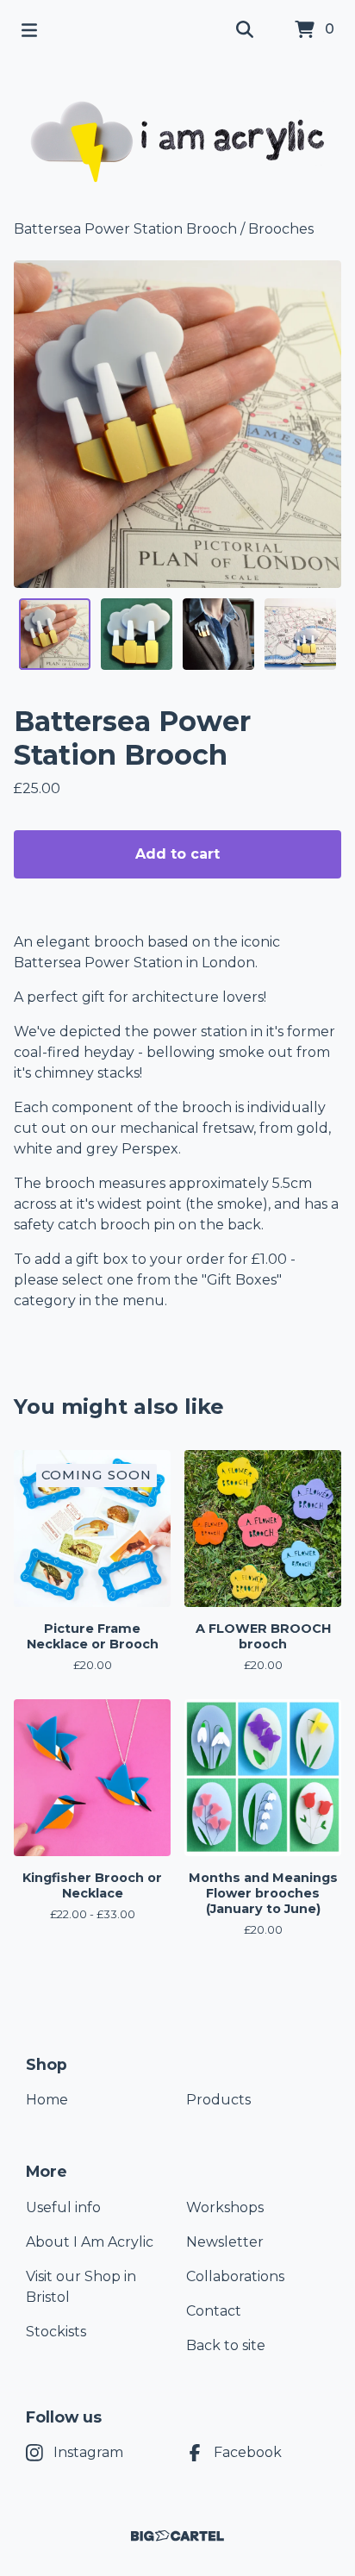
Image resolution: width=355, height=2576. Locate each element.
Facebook (248, 2452)
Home (47, 2100)
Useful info (63, 2207)
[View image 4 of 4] (300, 634)
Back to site (226, 2345)
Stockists (56, 2332)
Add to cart (177, 854)
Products (218, 2100)
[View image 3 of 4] (218, 634)
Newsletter (225, 2242)
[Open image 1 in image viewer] (177, 424)
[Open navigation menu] (29, 30)
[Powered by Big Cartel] (177, 2536)
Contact (214, 2311)
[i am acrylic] (178, 140)
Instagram (88, 2452)
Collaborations (235, 2276)
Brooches (281, 229)
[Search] (245, 30)
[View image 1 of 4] (55, 634)
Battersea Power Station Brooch (125, 229)
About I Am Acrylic (90, 2242)
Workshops (225, 2207)
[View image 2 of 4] (137, 634)
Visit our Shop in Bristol (81, 2287)
